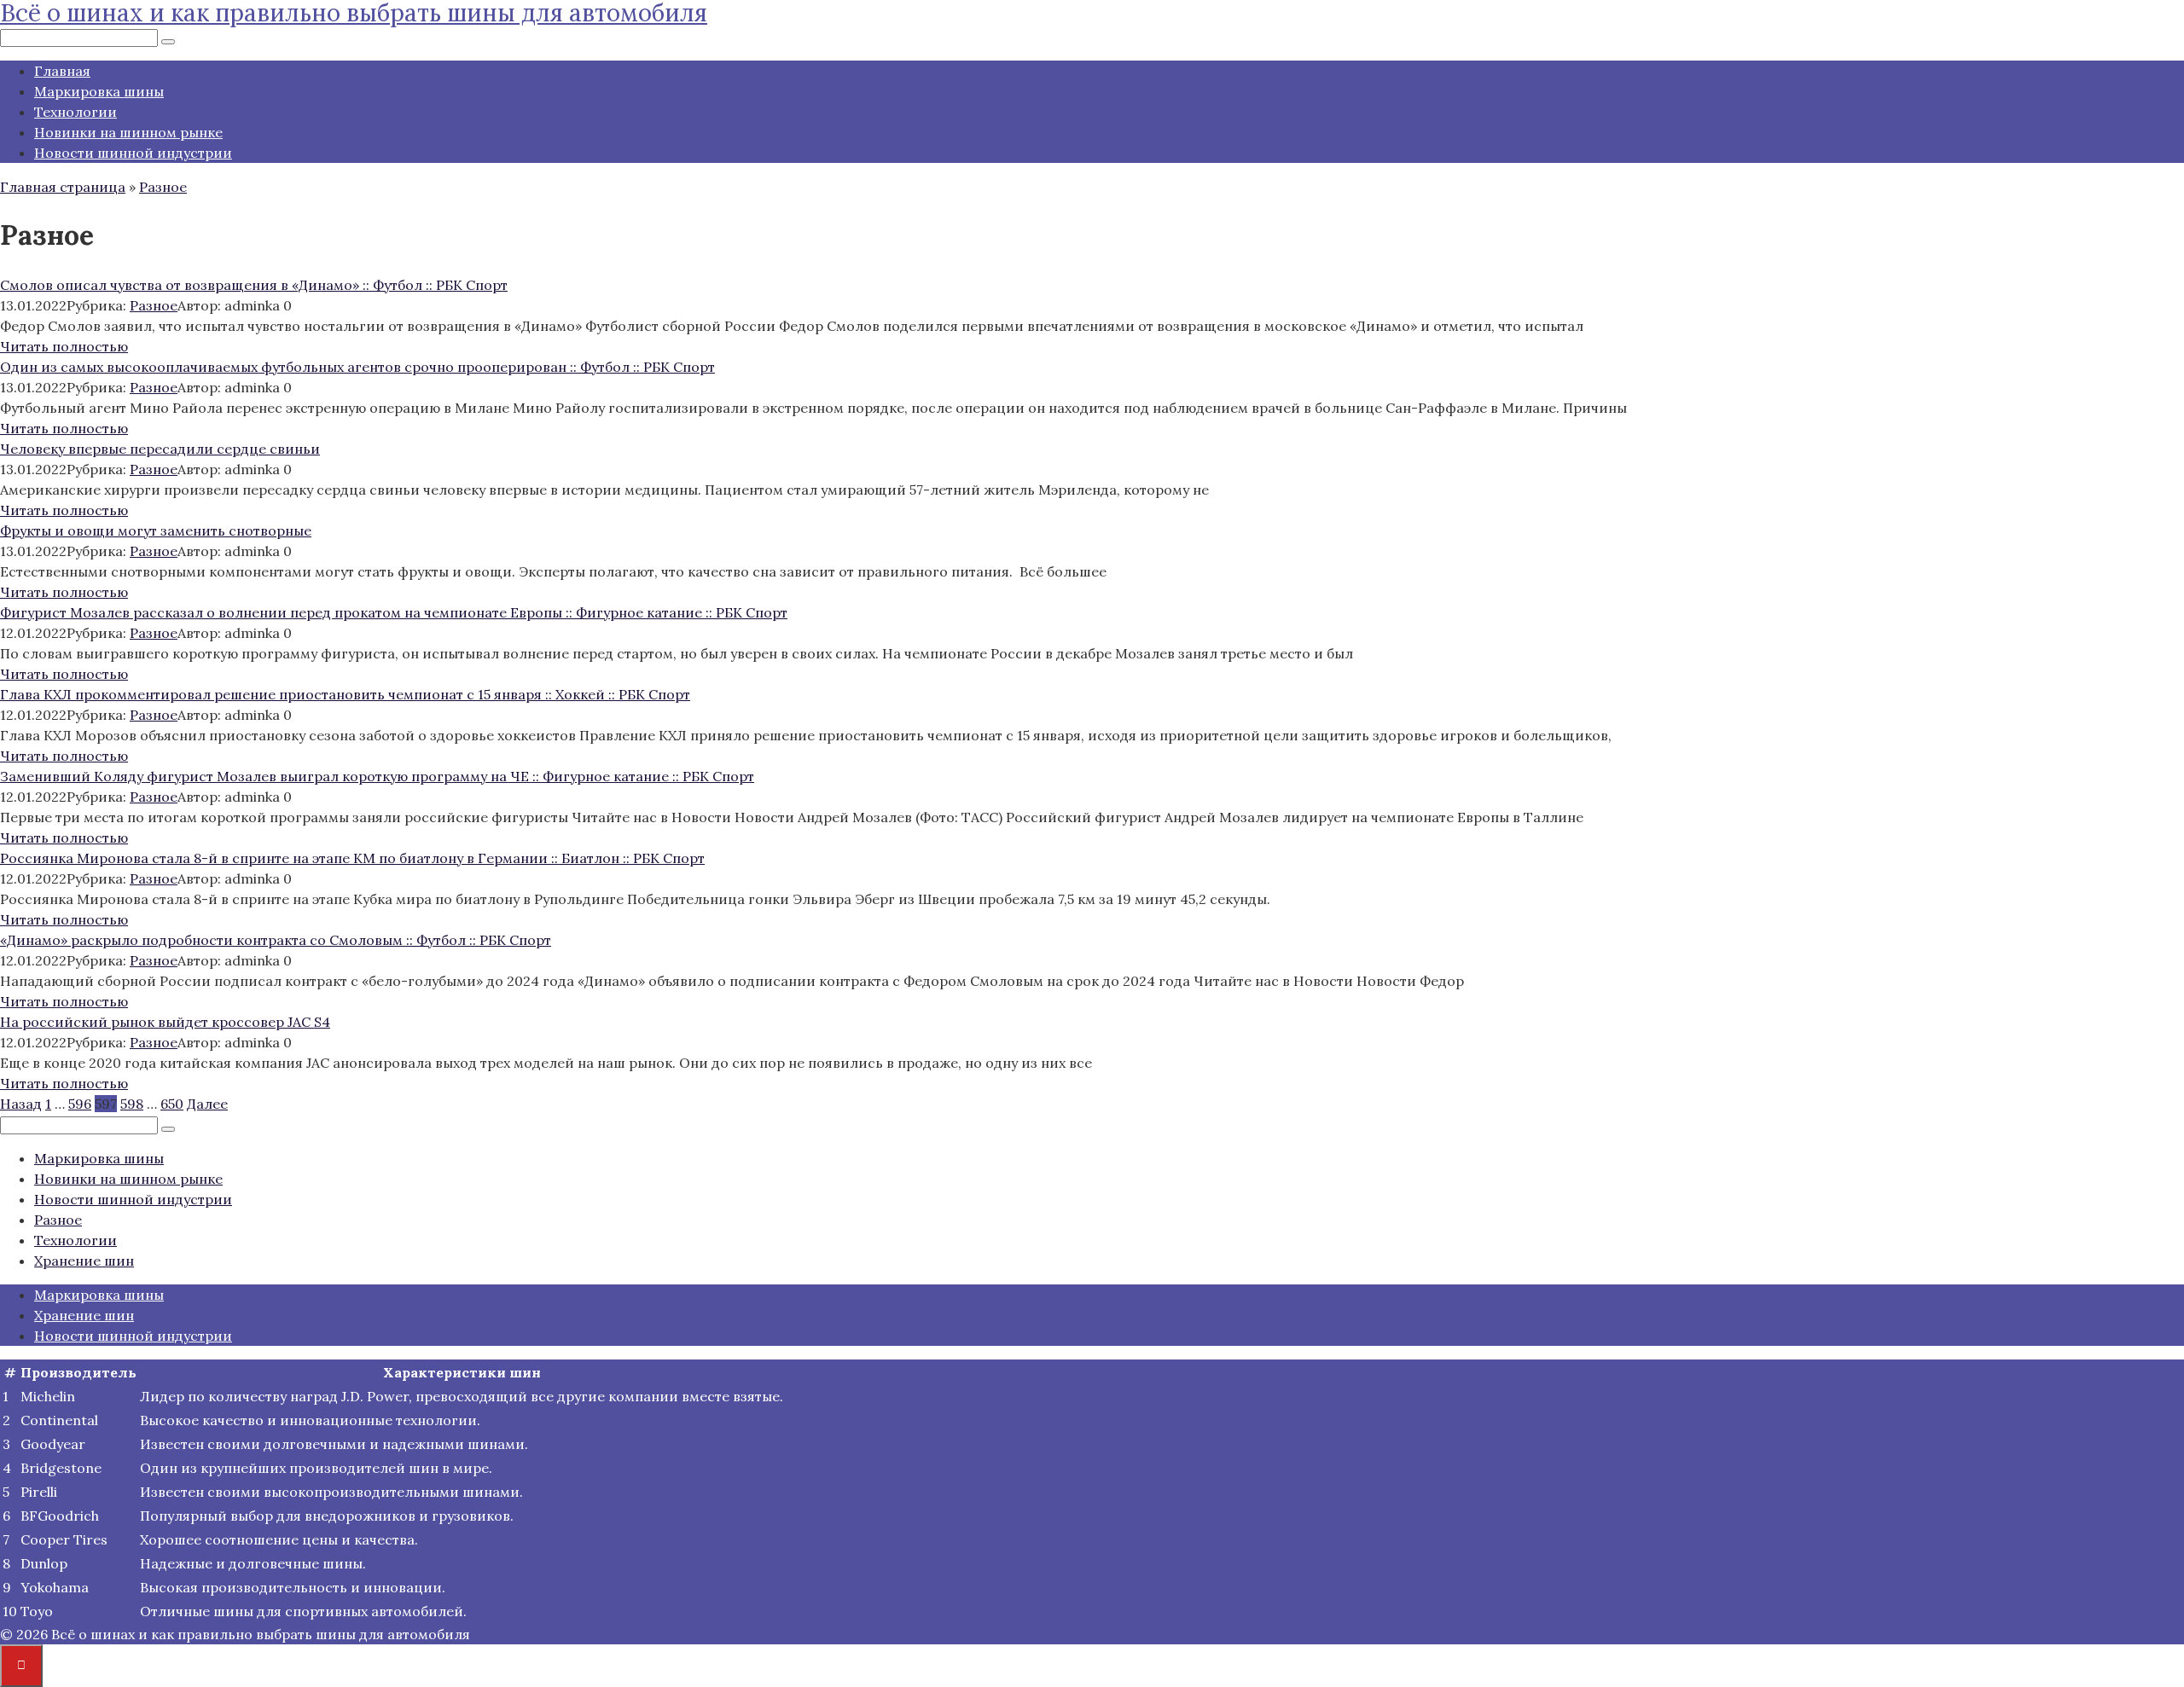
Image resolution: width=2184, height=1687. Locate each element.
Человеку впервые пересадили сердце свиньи (160, 449)
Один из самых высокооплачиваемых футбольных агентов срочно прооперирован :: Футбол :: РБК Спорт (357, 367)
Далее (207, 1104)
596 (80, 1104)
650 (172, 1104)
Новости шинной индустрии (133, 153)
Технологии (76, 112)
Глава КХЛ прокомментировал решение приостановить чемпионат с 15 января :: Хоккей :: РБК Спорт (345, 694)
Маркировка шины (99, 91)
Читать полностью (64, 346)
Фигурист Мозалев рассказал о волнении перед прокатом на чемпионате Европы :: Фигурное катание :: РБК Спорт (394, 612)
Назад (21, 1104)
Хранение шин (84, 1261)
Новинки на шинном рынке (128, 132)
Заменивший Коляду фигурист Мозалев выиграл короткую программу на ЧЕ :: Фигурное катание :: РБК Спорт (377, 776)
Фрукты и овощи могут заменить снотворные (156, 530)
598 (132, 1104)
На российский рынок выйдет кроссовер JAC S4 (165, 1022)
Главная (62, 71)
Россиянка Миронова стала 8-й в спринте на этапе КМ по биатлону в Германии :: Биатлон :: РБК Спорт (352, 858)
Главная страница (63, 187)
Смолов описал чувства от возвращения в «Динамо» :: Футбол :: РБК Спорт (254, 285)
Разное (163, 187)
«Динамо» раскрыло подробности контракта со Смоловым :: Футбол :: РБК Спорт (276, 940)
